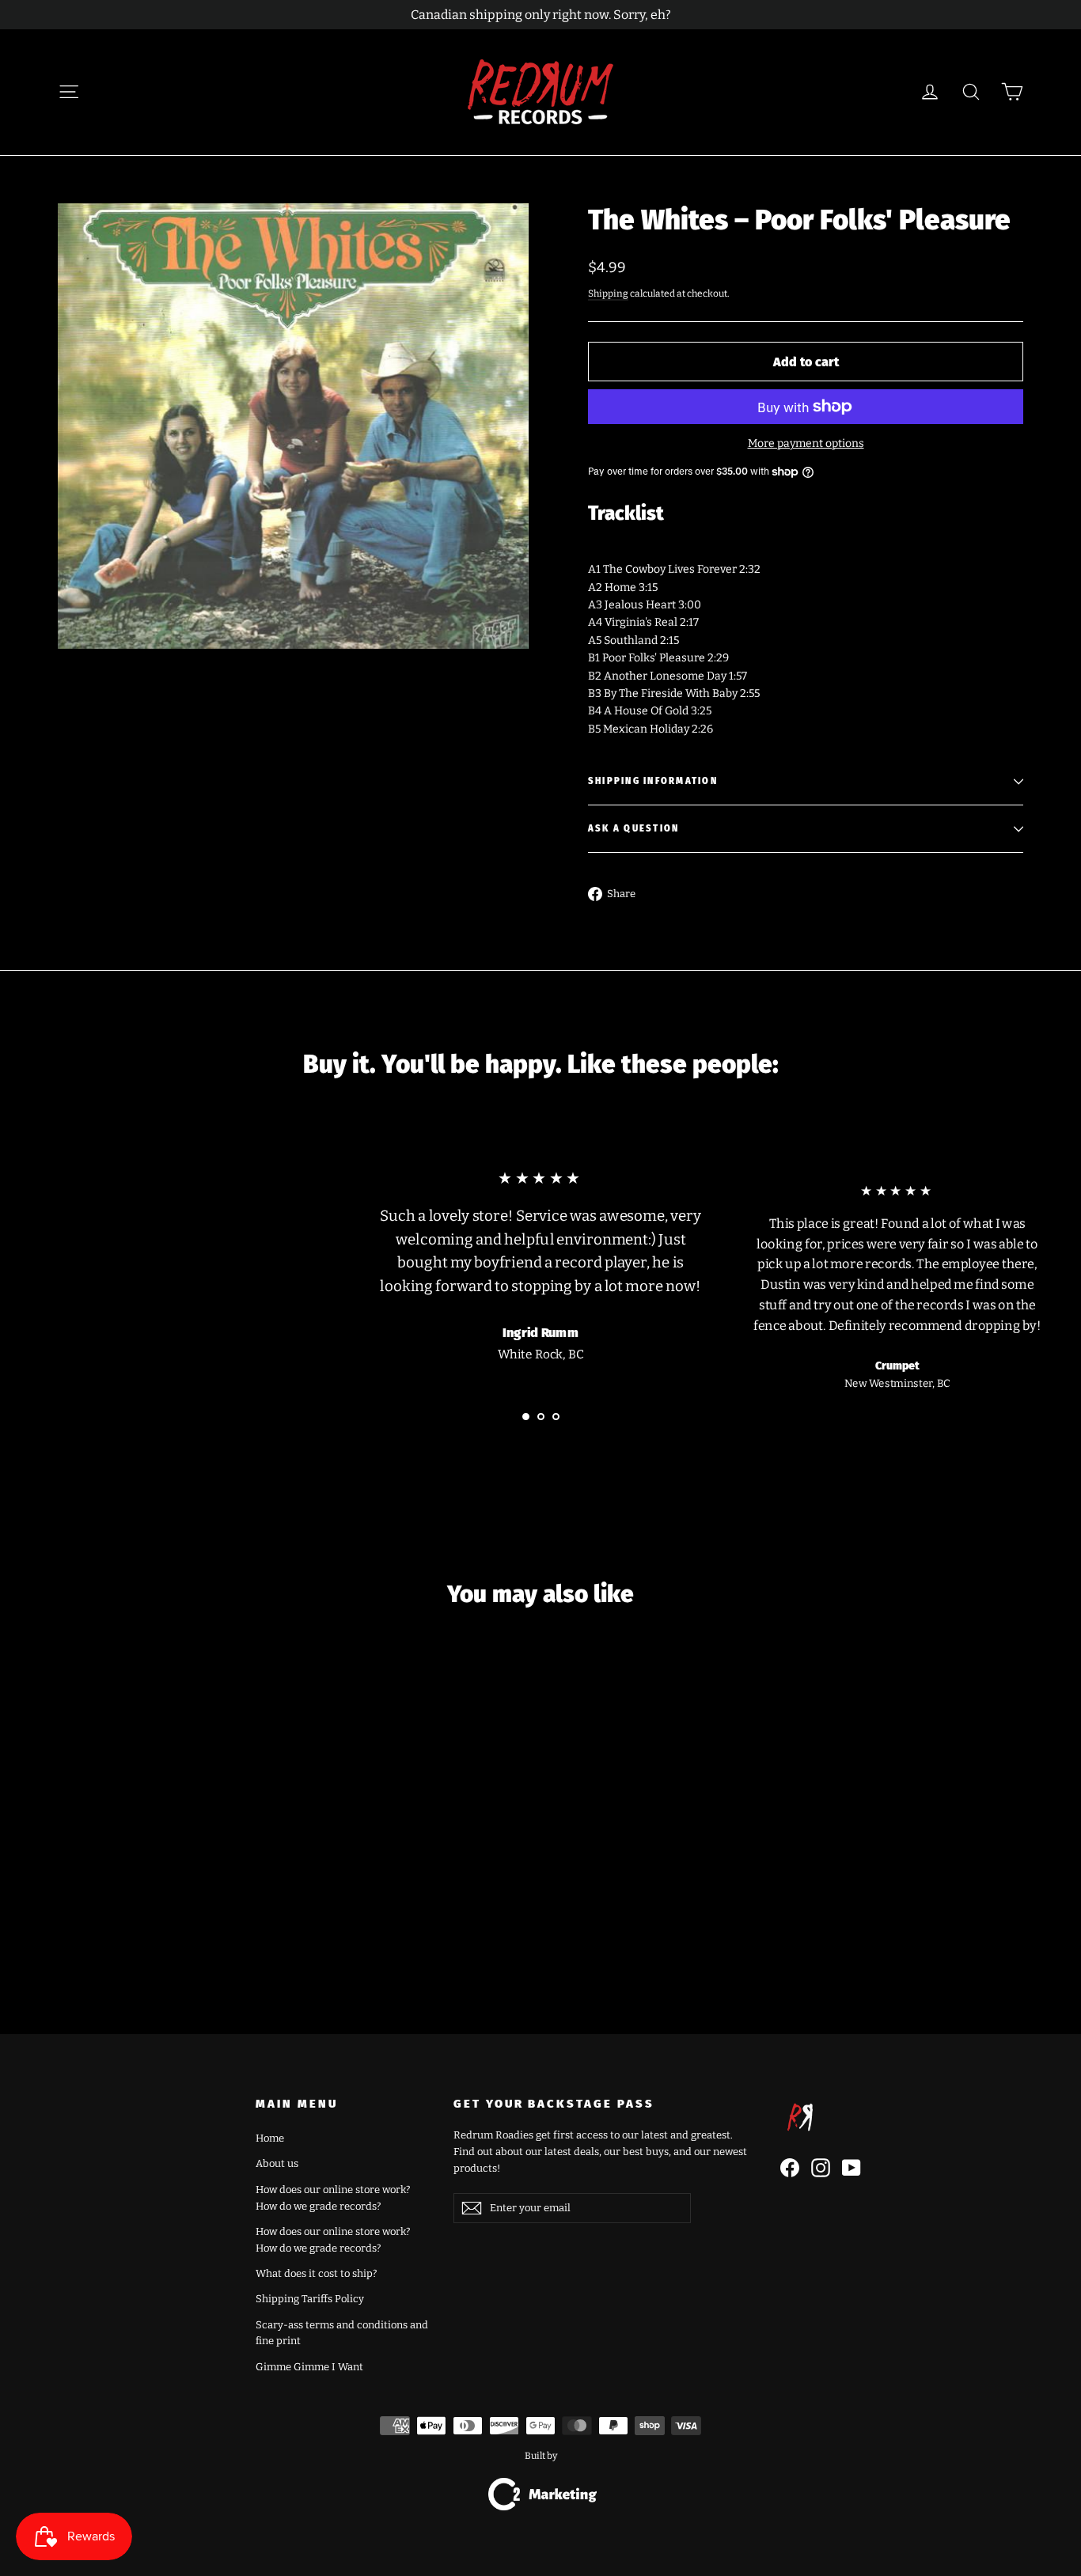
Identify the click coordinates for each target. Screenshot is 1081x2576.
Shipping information (653, 781)
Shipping (608, 294)
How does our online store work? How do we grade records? (333, 2198)
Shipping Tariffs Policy (310, 2299)
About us (277, 2163)
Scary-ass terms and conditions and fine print (342, 2333)
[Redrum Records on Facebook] (790, 2168)
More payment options (806, 443)
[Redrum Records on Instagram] (821, 2168)
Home (270, 2138)
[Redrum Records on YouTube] (852, 2168)
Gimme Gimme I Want (309, 2367)
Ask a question (633, 829)
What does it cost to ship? (316, 2273)
